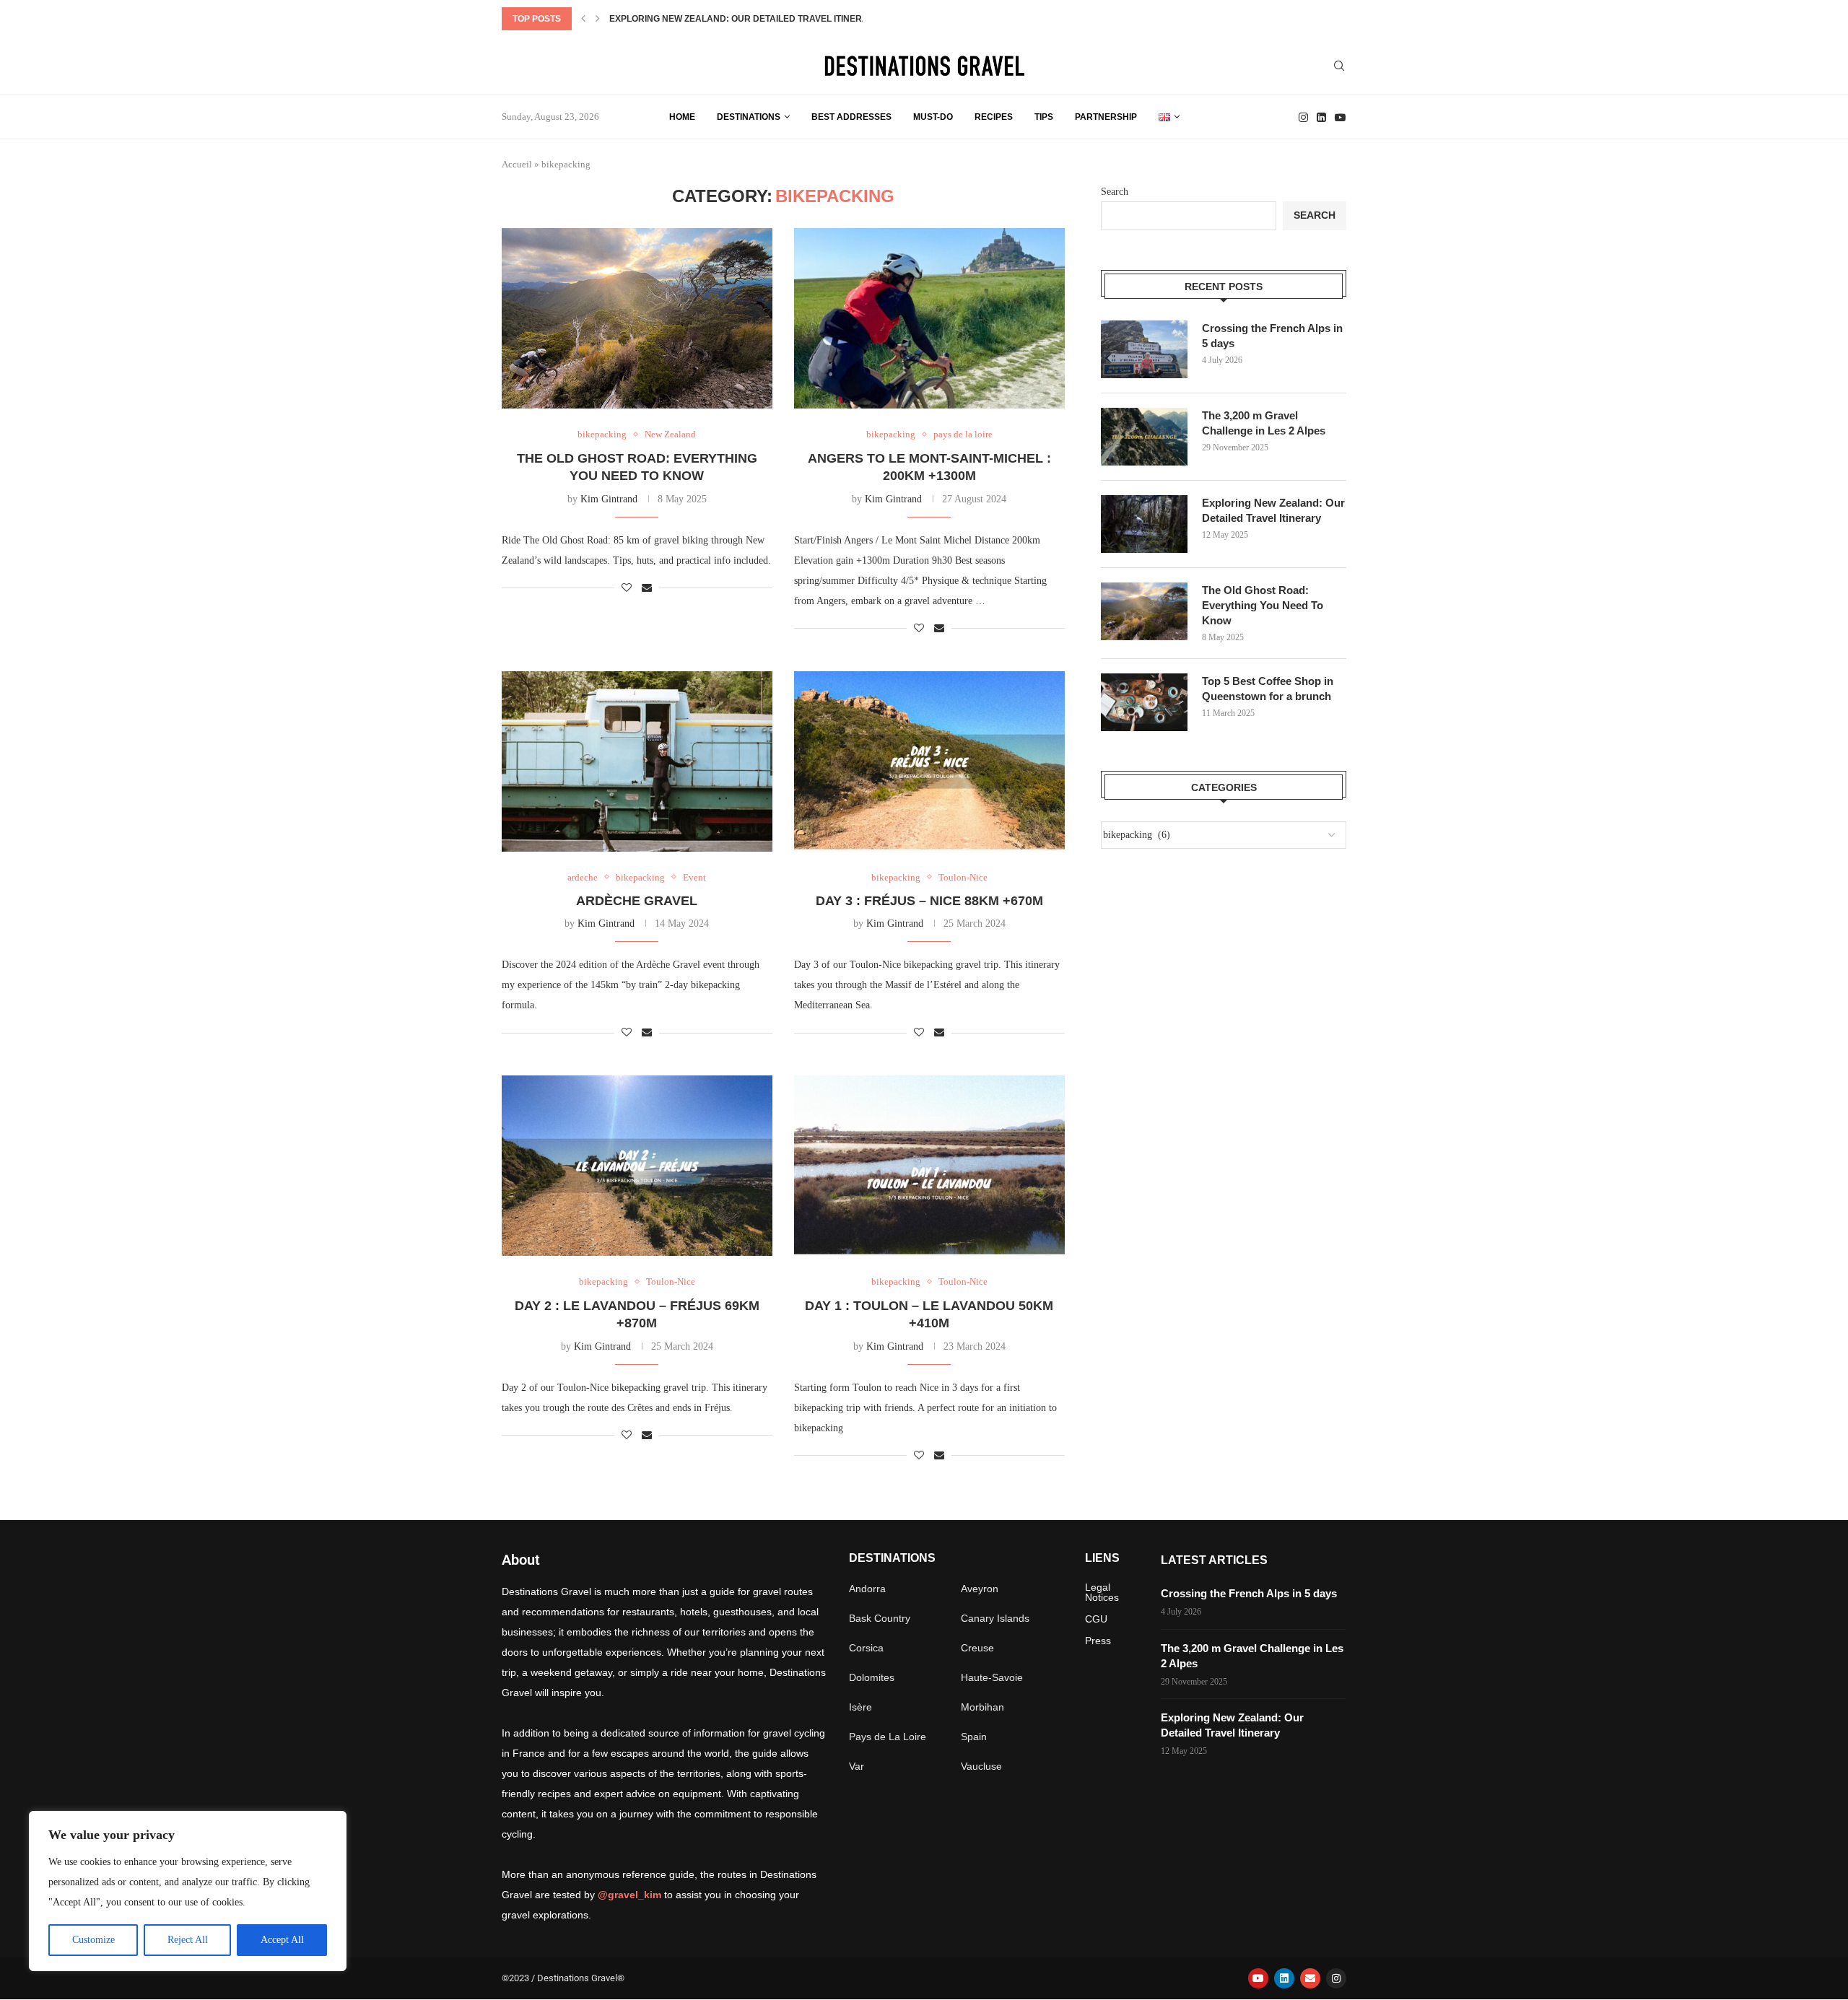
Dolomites (872, 1677)
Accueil (517, 164)
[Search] (1339, 66)
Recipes (994, 117)
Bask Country (880, 1618)
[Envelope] (1310, 1978)
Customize (93, 1940)
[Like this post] (627, 588)
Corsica (866, 1648)
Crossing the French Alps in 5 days (1272, 336)
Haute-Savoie (992, 1677)
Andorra (867, 1589)
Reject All (188, 1940)
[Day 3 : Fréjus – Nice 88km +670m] (929, 761)
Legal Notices (1102, 1592)
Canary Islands (995, 1618)
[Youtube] (1340, 117)
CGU (1096, 1619)
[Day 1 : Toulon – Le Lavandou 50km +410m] (929, 1166)
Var (857, 1766)
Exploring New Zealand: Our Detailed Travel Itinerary (745, 19)
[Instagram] (1303, 117)
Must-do (933, 117)
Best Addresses (851, 117)
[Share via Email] (647, 588)
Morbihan (982, 1707)
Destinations (749, 117)
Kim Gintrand (609, 499)
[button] (583, 19)
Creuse (977, 1648)
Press (1098, 1641)
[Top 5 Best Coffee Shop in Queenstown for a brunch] (1144, 702)
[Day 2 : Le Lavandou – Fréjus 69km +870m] (637, 1166)
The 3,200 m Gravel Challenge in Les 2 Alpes (1264, 423)
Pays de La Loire (888, 1737)
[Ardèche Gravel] (637, 761)
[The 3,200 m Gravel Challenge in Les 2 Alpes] (1144, 437)
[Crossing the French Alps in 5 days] (1144, 349)
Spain (974, 1737)
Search (1115, 192)
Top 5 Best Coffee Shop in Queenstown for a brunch (1268, 689)
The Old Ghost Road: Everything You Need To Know (1263, 605)
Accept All (282, 1940)
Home (682, 117)
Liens (1102, 1558)
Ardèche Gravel (637, 901)
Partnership (1106, 117)
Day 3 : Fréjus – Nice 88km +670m (929, 901)
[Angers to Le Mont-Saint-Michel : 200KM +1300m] (929, 318)
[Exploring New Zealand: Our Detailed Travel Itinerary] (1144, 524)
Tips (1044, 117)
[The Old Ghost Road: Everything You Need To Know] (637, 318)
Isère (860, 1707)
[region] (188, 1891)
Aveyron (980, 1589)
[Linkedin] (1321, 117)
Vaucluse (981, 1766)
